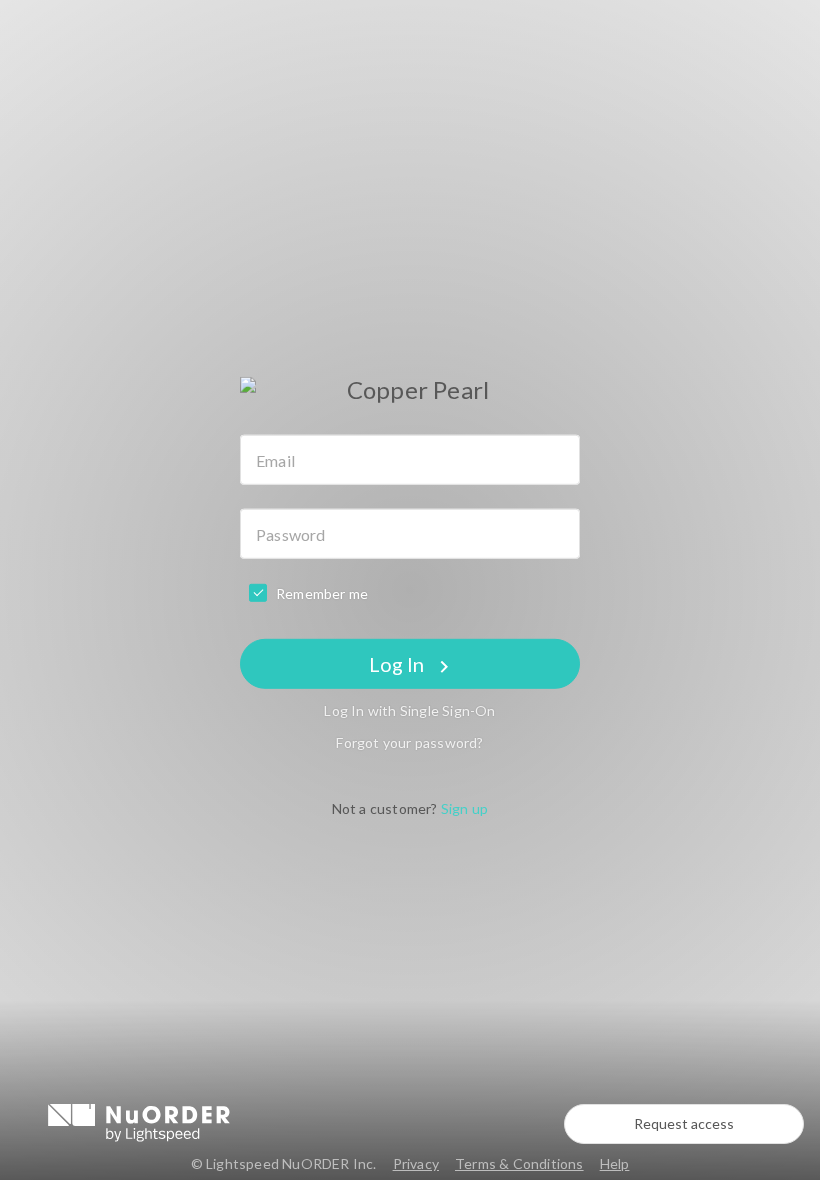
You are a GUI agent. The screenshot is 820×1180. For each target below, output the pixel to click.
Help (615, 1163)
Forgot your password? (409, 742)
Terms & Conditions (519, 1163)
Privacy (416, 1163)
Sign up (464, 808)
